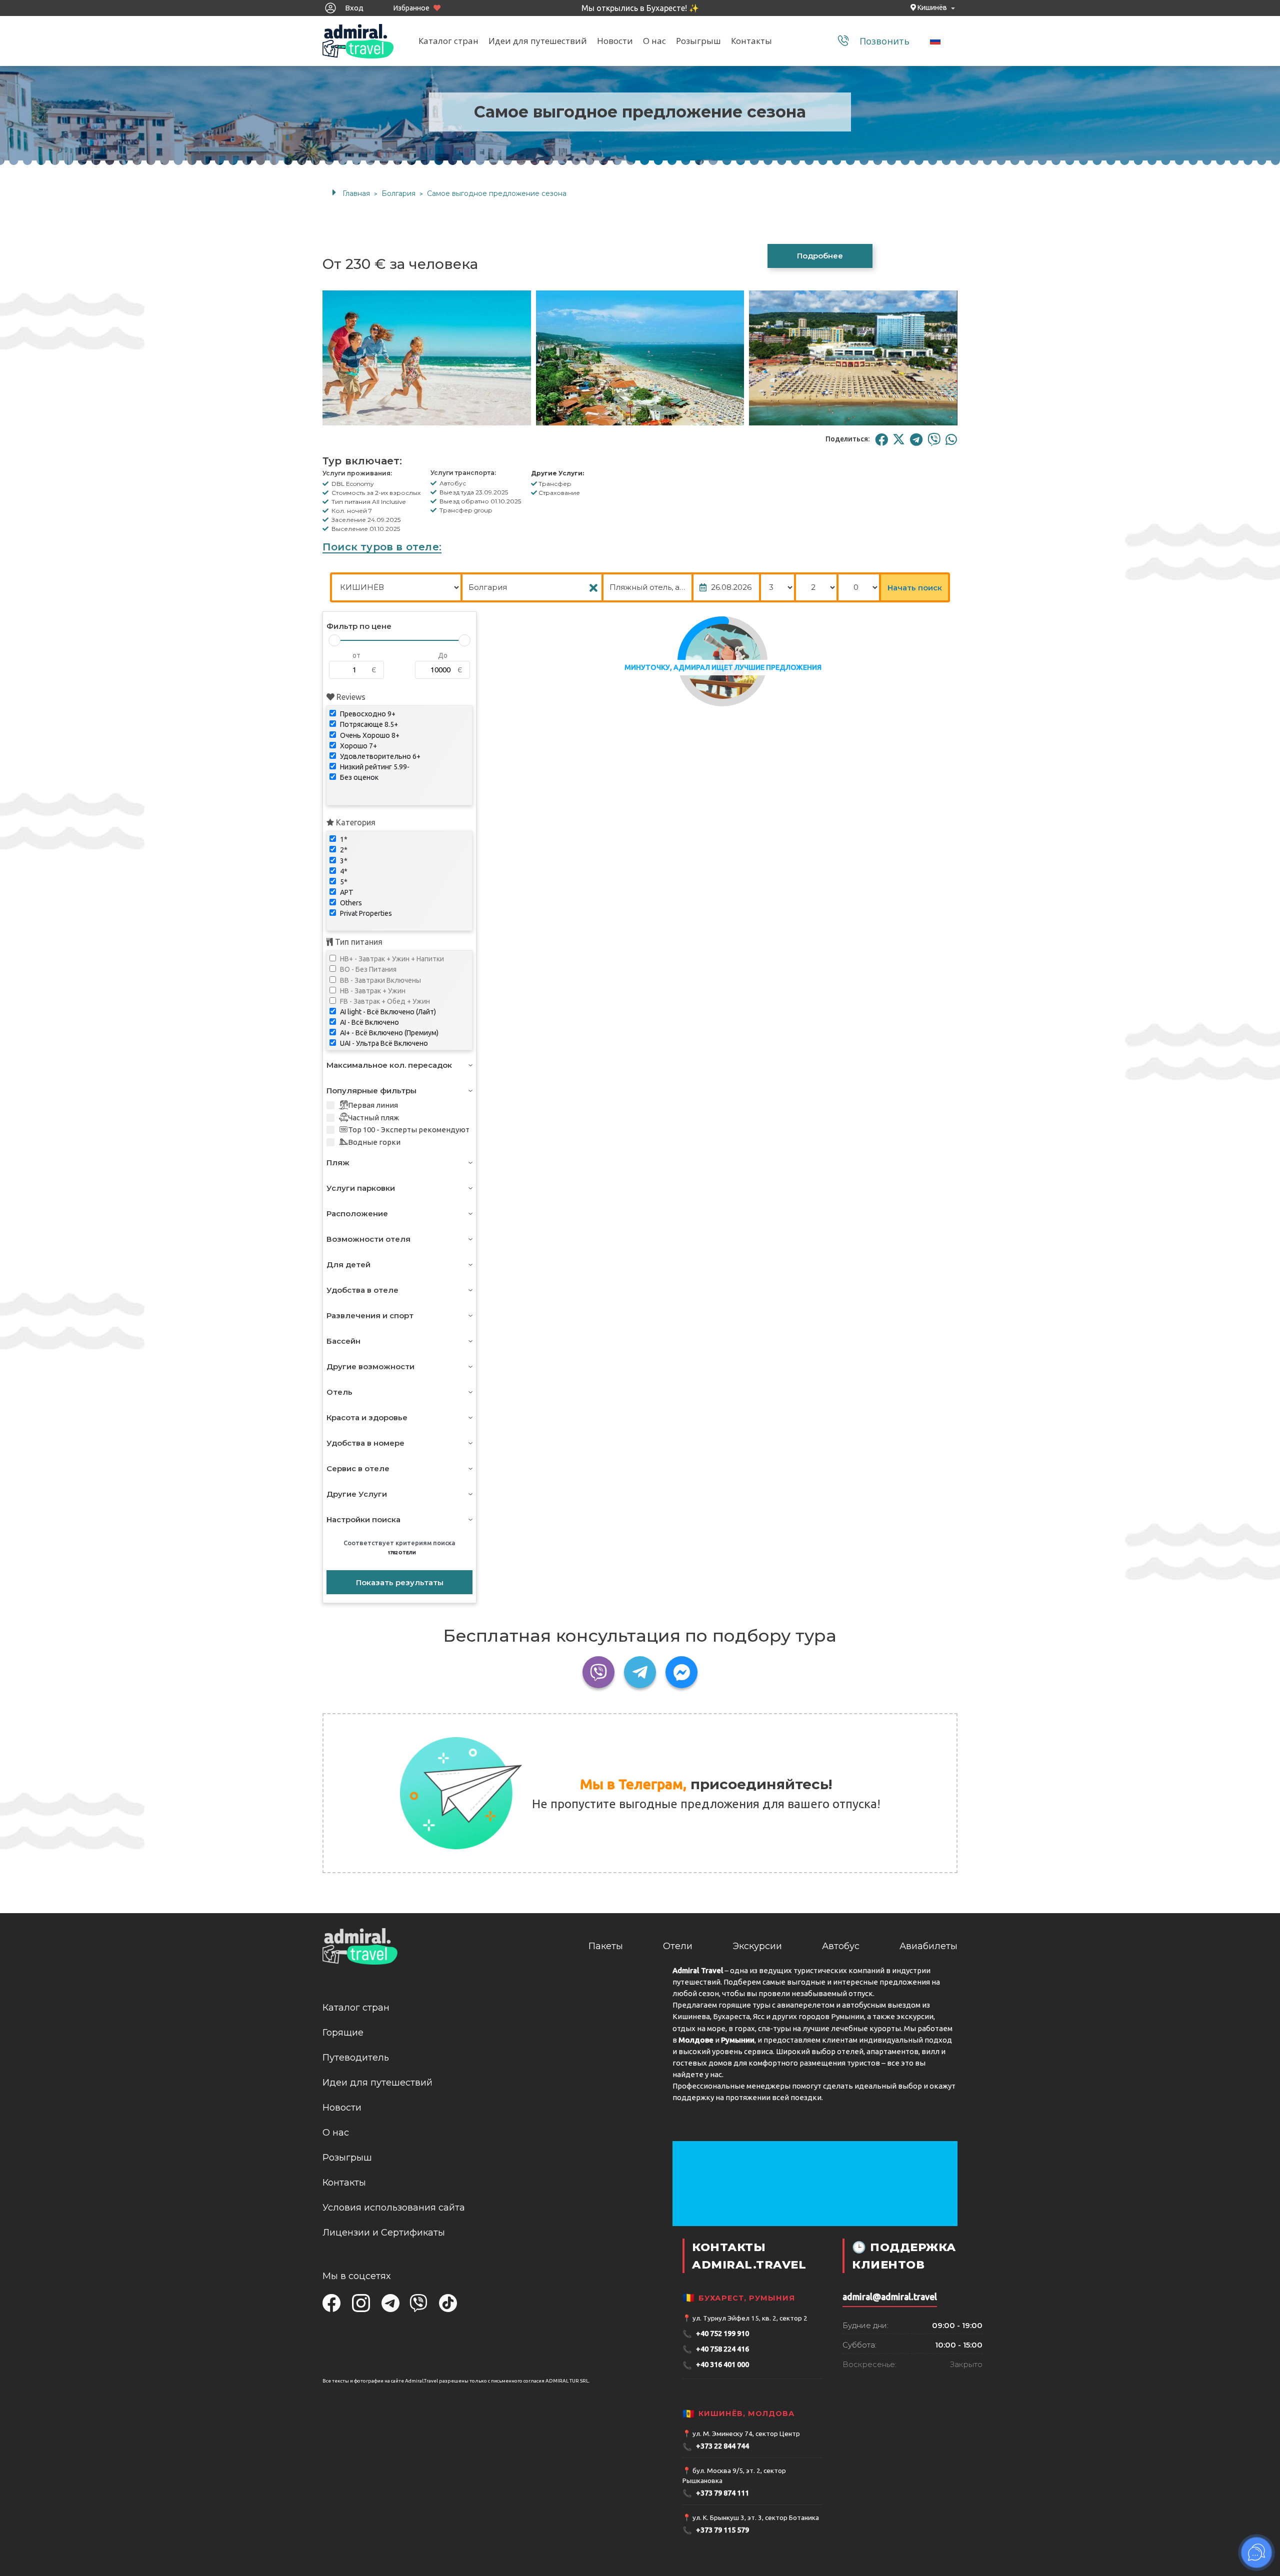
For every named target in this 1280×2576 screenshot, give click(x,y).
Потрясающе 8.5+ (368, 724)
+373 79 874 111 (716, 2493)
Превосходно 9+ (367, 714)
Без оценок (358, 777)
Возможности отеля (368, 1239)
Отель (339, 1392)
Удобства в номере (365, 1443)
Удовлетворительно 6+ (379, 756)
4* (343, 871)
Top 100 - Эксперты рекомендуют (409, 1130)
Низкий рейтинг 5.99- (374, 767)
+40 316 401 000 (716, 2365)
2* (343, 850)
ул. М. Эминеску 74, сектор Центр (746, 2434)
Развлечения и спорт (370, 1315)
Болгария (398, 193)
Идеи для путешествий (538, 41)
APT (346, 892)
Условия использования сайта (394, 2208)
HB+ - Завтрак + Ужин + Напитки (391, 959)
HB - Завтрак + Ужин (372, 991)
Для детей (348, 1265)
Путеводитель (356, 2058)
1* (343, 839)
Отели (678, 1946)
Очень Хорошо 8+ (369, 735)
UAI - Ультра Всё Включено (383, 1043)
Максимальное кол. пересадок (389, 1065)
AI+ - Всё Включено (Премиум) (388, 1033)
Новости (615, 41)
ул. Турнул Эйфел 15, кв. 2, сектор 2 (750, 2318)
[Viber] (934, 439)
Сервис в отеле (358, 1468)
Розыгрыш (698, 41)
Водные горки (374, 1142)
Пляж (338, 1163)
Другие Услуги (357, 1494)
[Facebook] (881, 439)
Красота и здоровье (367, 1417)
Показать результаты (400, 1582)
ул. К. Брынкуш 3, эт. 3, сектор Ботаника (756, 2518)
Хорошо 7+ (358, 746)
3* (343, 861)
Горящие (343, 2033)
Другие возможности (370, 1366)
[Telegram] (916, 439)
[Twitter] (899, 439)
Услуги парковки (361, 1188)
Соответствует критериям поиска (399, 1547)
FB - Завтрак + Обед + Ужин (384, 1001)
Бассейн (343, 1341)
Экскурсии (757, 1946)
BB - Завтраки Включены (380, 980)
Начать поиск (915, 588)
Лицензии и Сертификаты (384, 2233)
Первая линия (373, 1105)
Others (350, 903)
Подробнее (820, 256)
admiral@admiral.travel (890, 2297)
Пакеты (606, 1946)
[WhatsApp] (951, 439)
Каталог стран (448, 41)
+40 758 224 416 (716, 2349)
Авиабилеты (928, 1946)
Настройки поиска (363, 1519)
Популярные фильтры (371, 1091)
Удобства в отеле (362, 1290)
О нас (654, 41)
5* (343, 882)
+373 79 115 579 (716, 2530)
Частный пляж (373, 1118)
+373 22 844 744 (716, 2447)
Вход (353, 8)
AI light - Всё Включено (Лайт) (387, 1012)
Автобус (841, 1946)
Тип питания (358, 942)
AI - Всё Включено (369, 1022)
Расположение (357, 1214)
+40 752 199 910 (716, 2334)
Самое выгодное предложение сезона (497, 193)
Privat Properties (365, 913)
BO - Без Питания (367, 969)
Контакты (751, 41)
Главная (356, 193)
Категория (355, 822)
